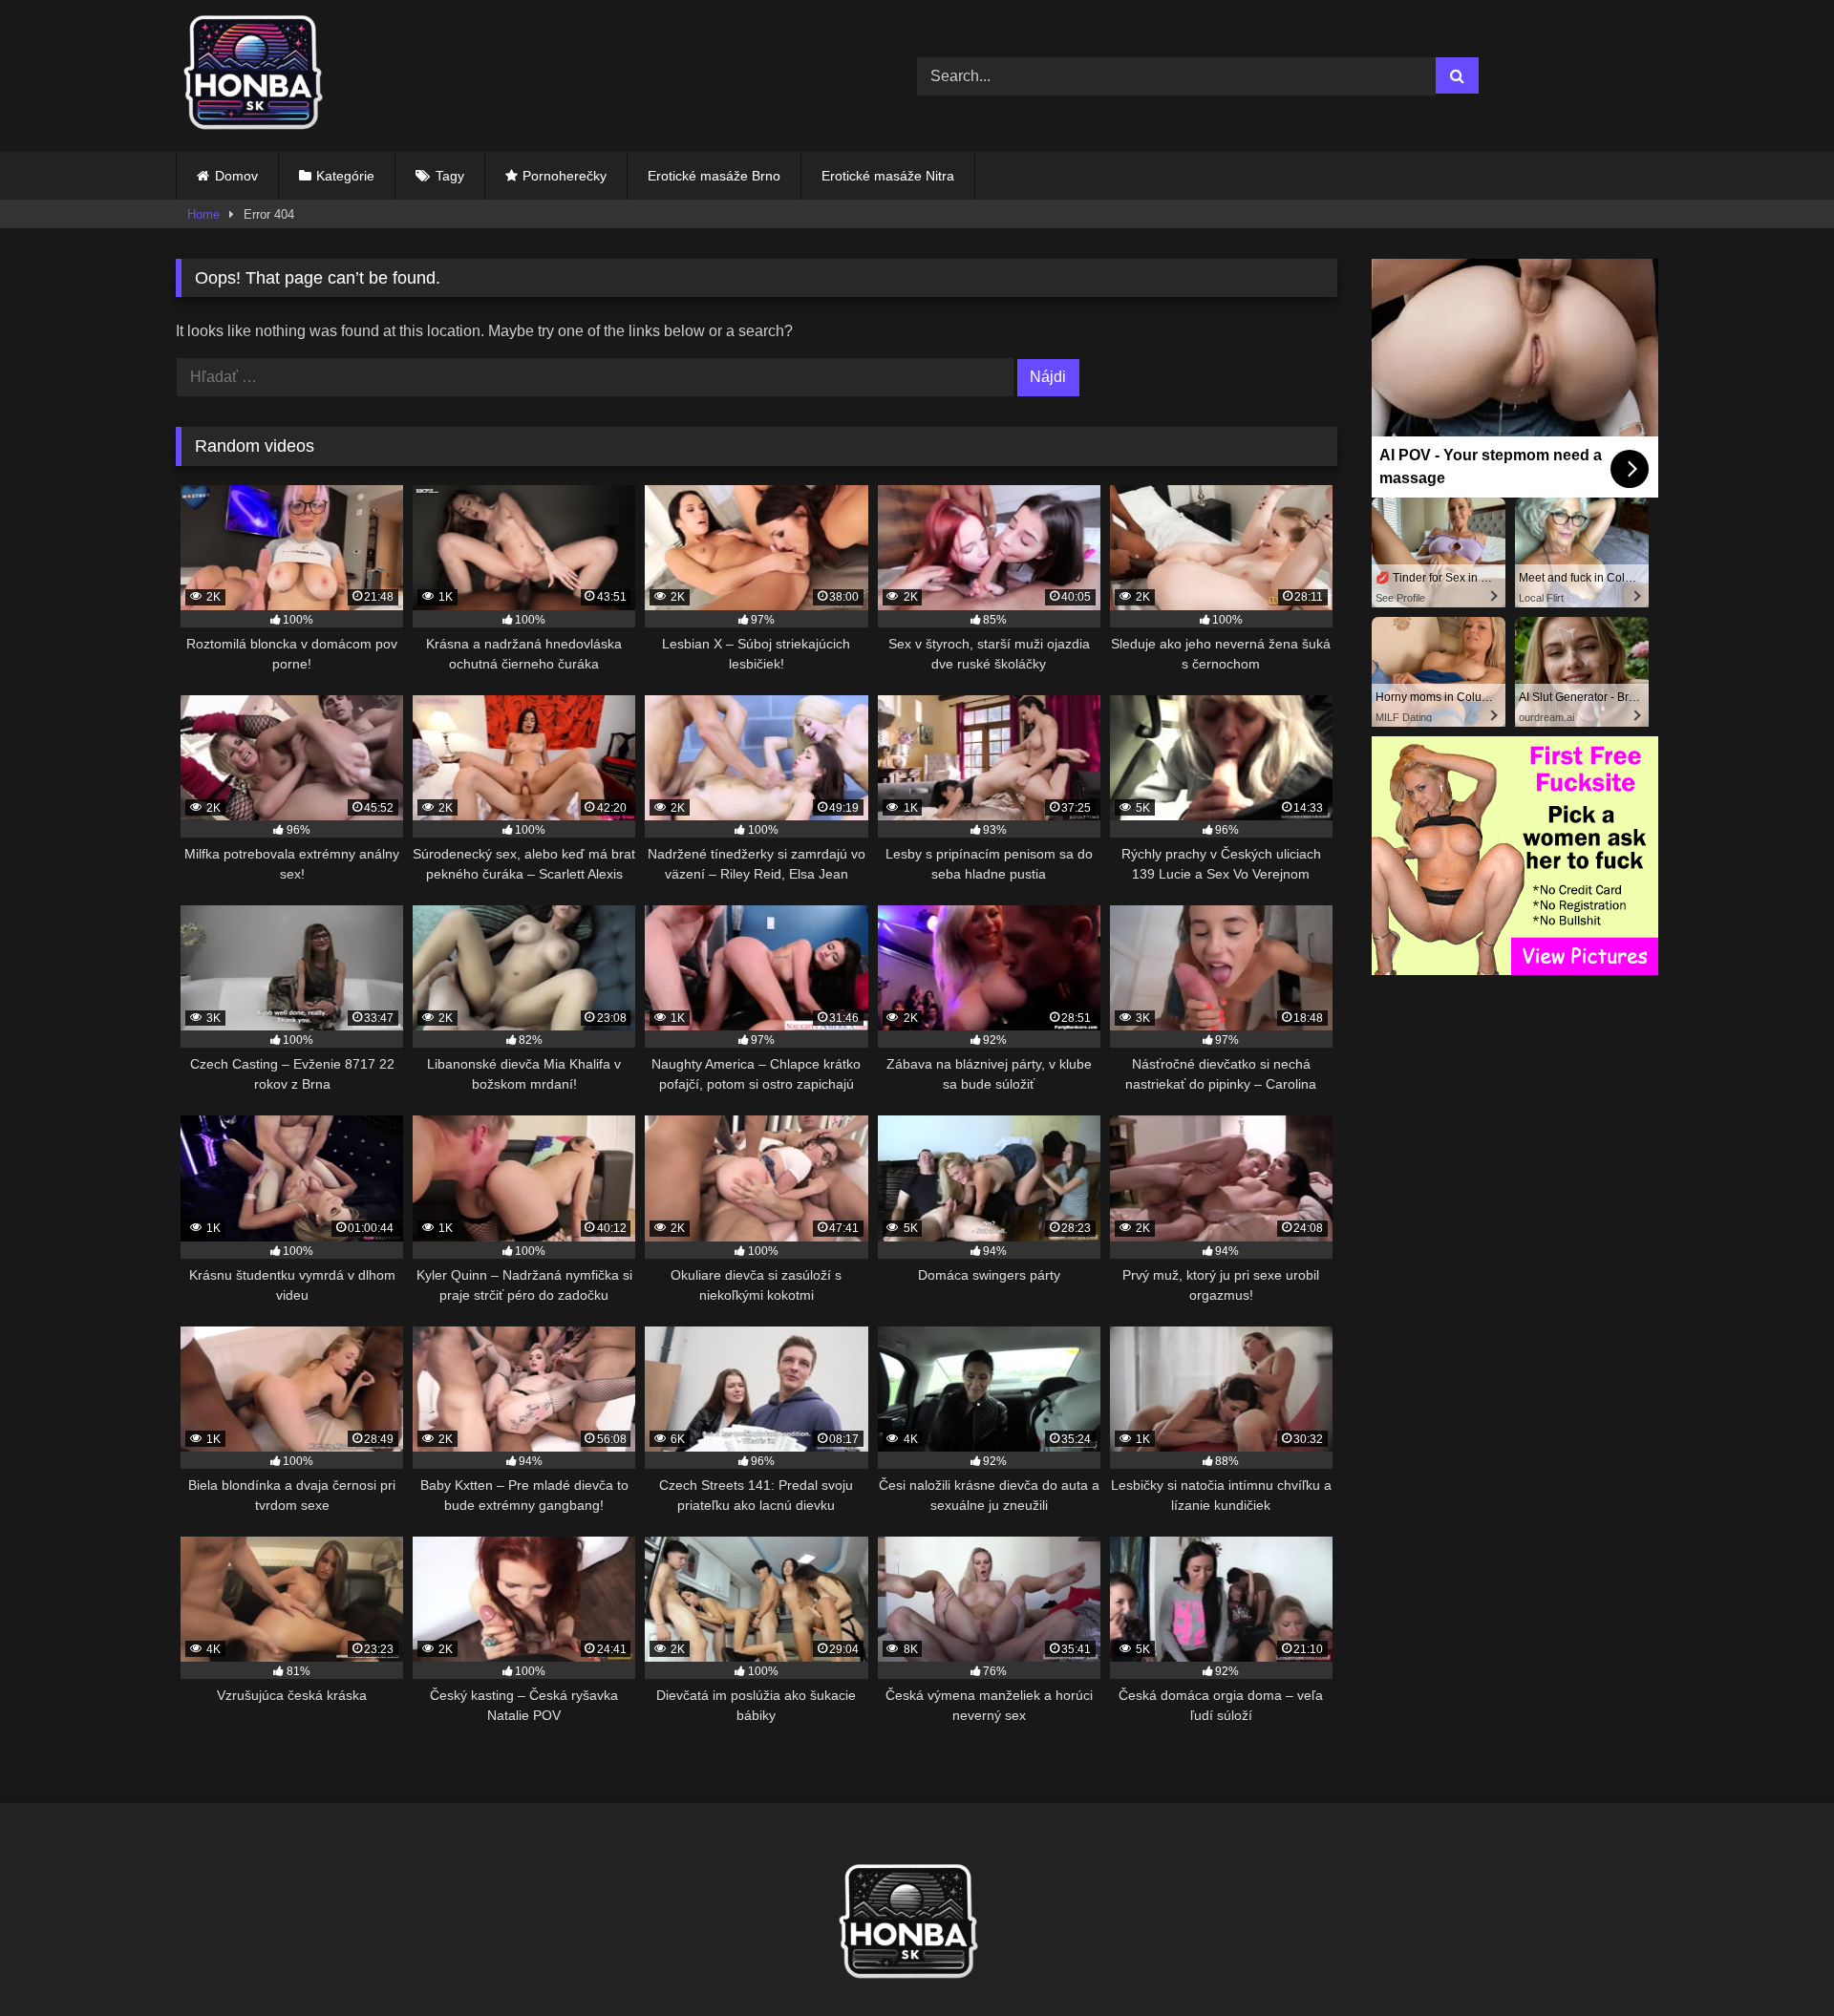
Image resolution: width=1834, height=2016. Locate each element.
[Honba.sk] (262, 76)
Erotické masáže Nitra (888, 176)
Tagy (450, 176)
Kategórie (345, 176)
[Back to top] (1775, 1959)
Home (203, 214)
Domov (236, 176)
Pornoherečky (565, 176)
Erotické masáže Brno (714, 176)
